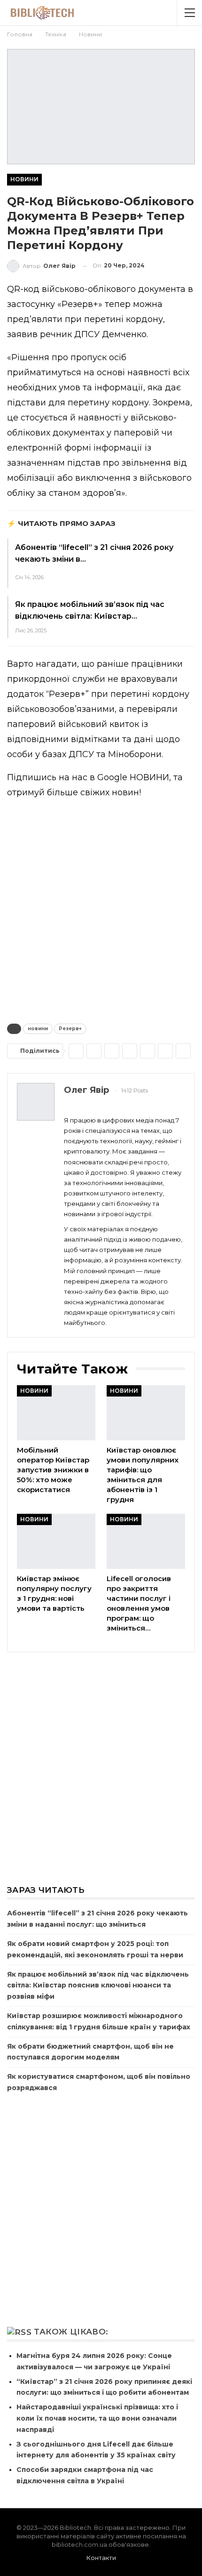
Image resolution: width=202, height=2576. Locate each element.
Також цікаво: (71, 2332)
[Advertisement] (101, 909)
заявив (22, 334)
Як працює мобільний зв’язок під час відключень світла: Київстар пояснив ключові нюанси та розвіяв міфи (98, 1986)
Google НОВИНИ (133, 777)
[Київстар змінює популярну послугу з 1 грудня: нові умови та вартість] (56, 1541)
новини (38, 1029)
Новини (24, 179)
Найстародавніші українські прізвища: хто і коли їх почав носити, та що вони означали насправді (97, 2418)
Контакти (101, 2558)
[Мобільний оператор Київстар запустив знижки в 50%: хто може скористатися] (56, 1413)
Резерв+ (70, 1029)
